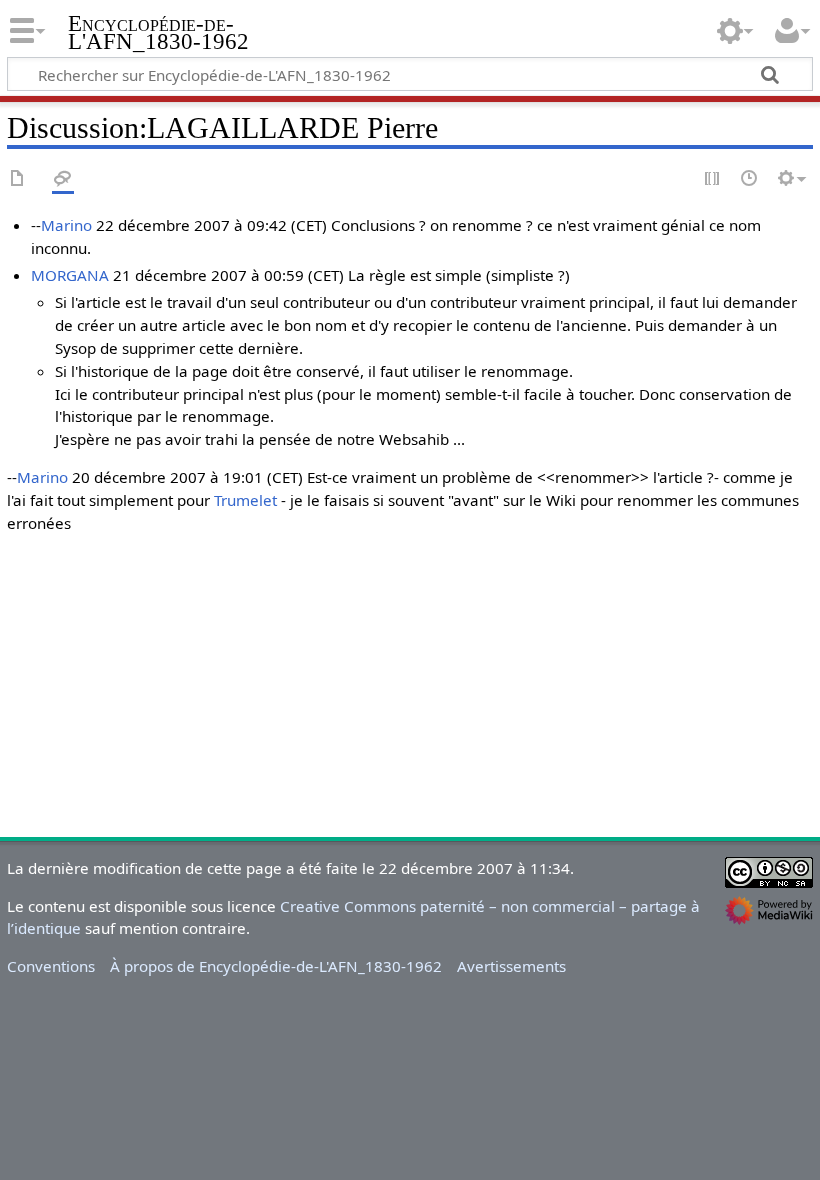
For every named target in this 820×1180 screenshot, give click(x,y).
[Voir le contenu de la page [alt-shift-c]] (18, 179)
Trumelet (245, 500)
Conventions (51, 966)
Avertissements (511, 966)
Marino (66, 225)
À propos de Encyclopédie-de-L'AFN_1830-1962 (276, 966)
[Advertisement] (410, 690)
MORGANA (70, 275)
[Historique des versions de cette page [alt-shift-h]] (750, 179)
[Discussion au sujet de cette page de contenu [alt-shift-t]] (63, 179)
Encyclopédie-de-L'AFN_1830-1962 (158, 33)
